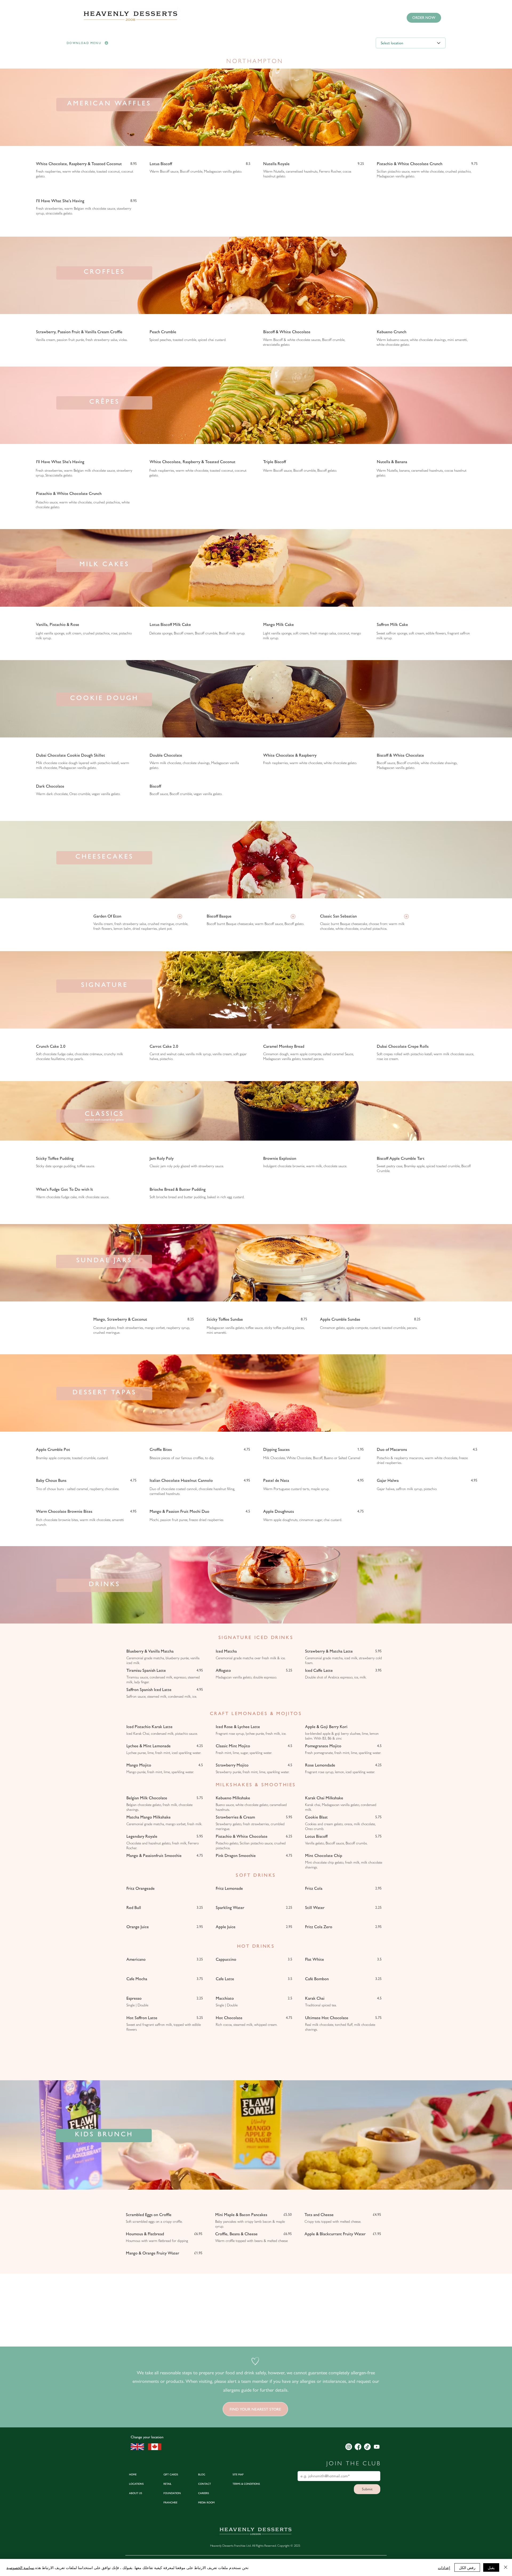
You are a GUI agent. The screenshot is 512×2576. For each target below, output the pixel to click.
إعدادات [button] (444, 2567)
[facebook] (358, 2447)
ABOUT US (136, 2493)
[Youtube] (377, 2447)
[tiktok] (367, 2447)
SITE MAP (238, 2474)
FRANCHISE (170, 2502)
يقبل (491, 2567)
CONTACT (205, 2484)
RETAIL (167, 2484)
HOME (133, 2474)
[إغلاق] (506, 2567)
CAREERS (204, 2493)
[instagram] (349, 2447)
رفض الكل (467, 2567)
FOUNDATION (172, 2493)
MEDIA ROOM (206, 2502)
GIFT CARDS (171, 2474)
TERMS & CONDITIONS (246, 2484)
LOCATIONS (136, 2484)
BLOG (202, 2474)
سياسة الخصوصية (20, 2567)
